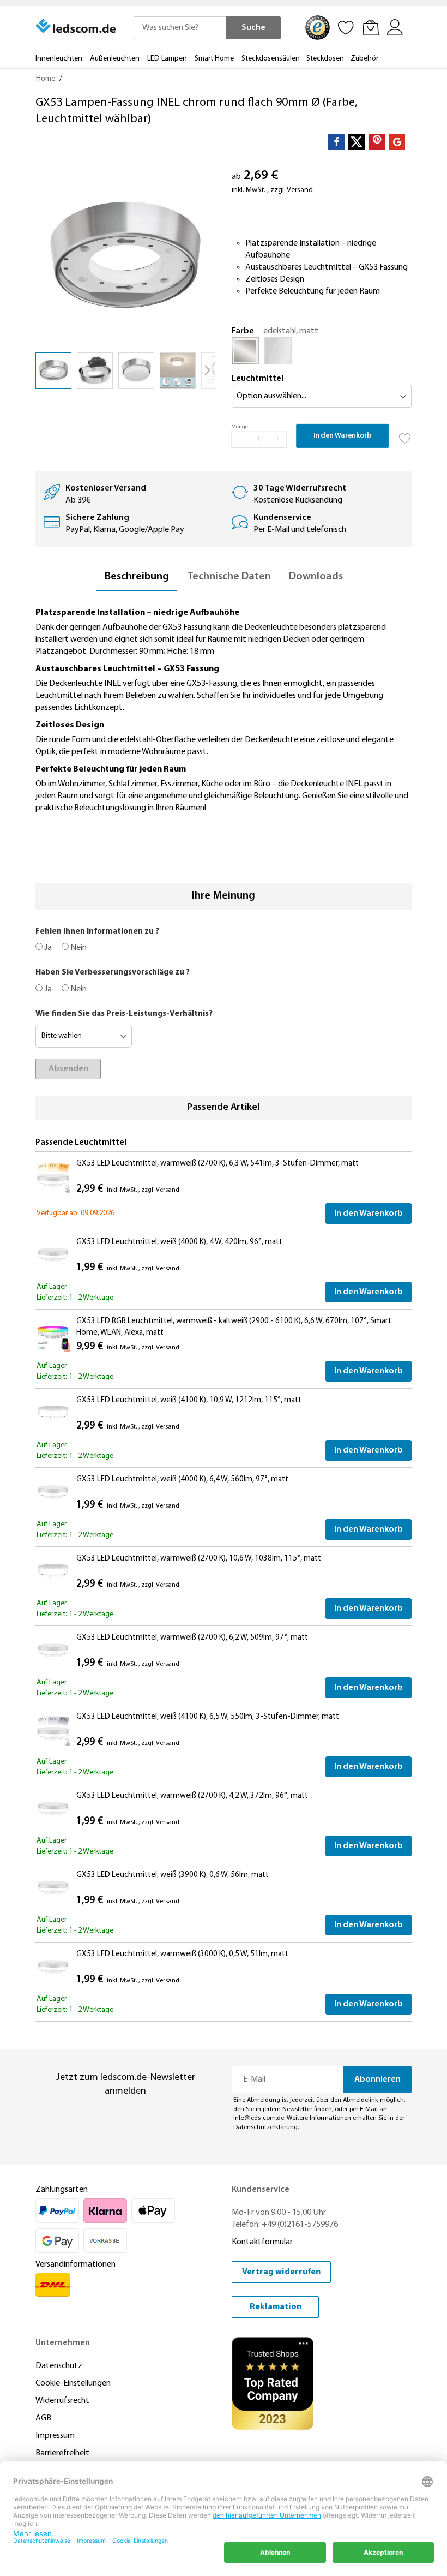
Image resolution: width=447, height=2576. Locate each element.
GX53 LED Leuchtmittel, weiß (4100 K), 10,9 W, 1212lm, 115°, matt (189, 1400)
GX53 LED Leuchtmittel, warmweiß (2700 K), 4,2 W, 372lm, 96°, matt (192, 1796)
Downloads (316, 577)
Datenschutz (59, 2366)
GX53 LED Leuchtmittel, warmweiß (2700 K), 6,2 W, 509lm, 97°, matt (192, 1638)
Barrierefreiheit (62, 2453)
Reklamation (276, 2307)
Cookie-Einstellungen (73, 2383)
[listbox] (322, 354)
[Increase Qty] (277, 439)
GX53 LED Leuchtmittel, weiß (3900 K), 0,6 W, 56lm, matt (173, 1875)
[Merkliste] (346, 27)
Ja (47, 948)
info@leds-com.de (259, 2118)
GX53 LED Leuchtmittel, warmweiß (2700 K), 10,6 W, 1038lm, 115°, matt (199, 1559)
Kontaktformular (262, 2242)
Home (46, 79)
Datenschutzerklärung (265, 2127)
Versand (300, 190)
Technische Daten (229, 577)
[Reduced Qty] (240, 439)
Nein (78, 948)
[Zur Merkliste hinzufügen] (405, 435)
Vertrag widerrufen (281, 2272)
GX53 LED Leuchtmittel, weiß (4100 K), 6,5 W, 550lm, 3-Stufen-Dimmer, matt (208, 1717)
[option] (245, 351)
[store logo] (76, 26)
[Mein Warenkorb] (371, 27)
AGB (43, 2418)
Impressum (55, 2436)
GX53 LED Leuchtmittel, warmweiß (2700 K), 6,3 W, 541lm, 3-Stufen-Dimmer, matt (218, 1164)
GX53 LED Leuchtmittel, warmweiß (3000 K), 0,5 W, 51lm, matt (182, 1954)
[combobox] (180, 28)
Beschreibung (137, 577)
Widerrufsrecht (62, 2401)
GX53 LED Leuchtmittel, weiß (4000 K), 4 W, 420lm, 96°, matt (179, 1242)
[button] (95, 370)
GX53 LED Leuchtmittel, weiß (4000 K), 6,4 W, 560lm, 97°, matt (182, 1480)
